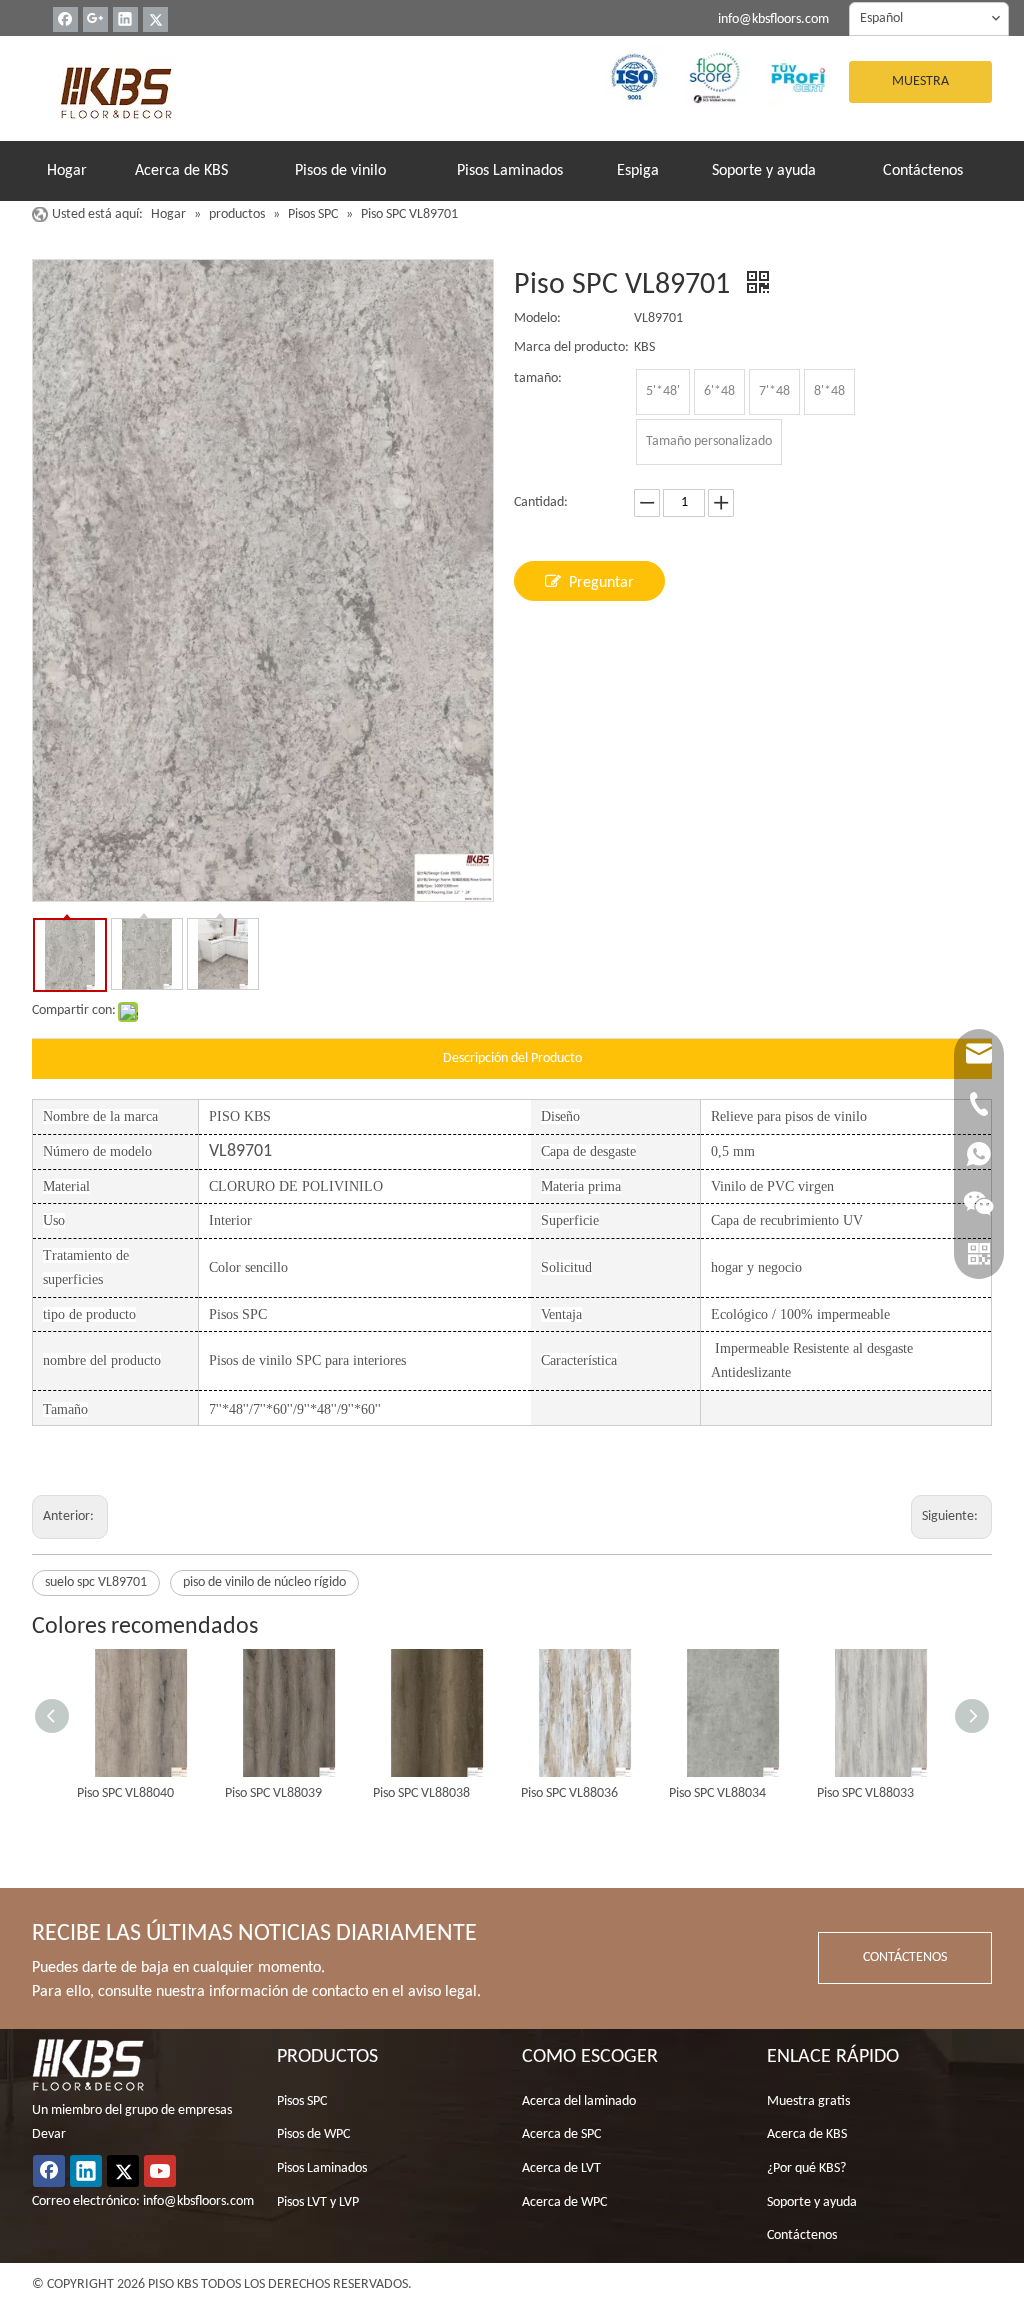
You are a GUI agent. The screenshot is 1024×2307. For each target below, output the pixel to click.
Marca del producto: (571, 347)
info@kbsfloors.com (773, 19)
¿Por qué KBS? (806, 2168)
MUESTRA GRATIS (920, 88)
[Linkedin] (125, 19)
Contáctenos (802, 2235)
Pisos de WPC (313, 2134)
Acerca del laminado (579, 2101)
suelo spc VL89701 (96, 1582)
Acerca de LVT (561, 2168)
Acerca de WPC (564, 2202)
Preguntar (601, 583)
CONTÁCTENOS (905, 1957)
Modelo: (537, 318)
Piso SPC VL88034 (717, 1793)
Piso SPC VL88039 (273, 1793)
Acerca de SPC (561, 2134)
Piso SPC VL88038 (421, 1793)
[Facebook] (65, 19)
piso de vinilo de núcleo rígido (264, 1582)
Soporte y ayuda (812, 2202)
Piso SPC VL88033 (865, 1793)
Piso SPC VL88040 (125, 1793)
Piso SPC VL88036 (569, 1793)
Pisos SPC (302, 2101)
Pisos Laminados (322, 2168)
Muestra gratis (808, 2101)
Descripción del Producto (512, 1058)
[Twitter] (155, 19)
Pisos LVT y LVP (318, 2202)
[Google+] (95, 19)
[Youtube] (160, 2171)
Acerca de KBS (807, 2134)
